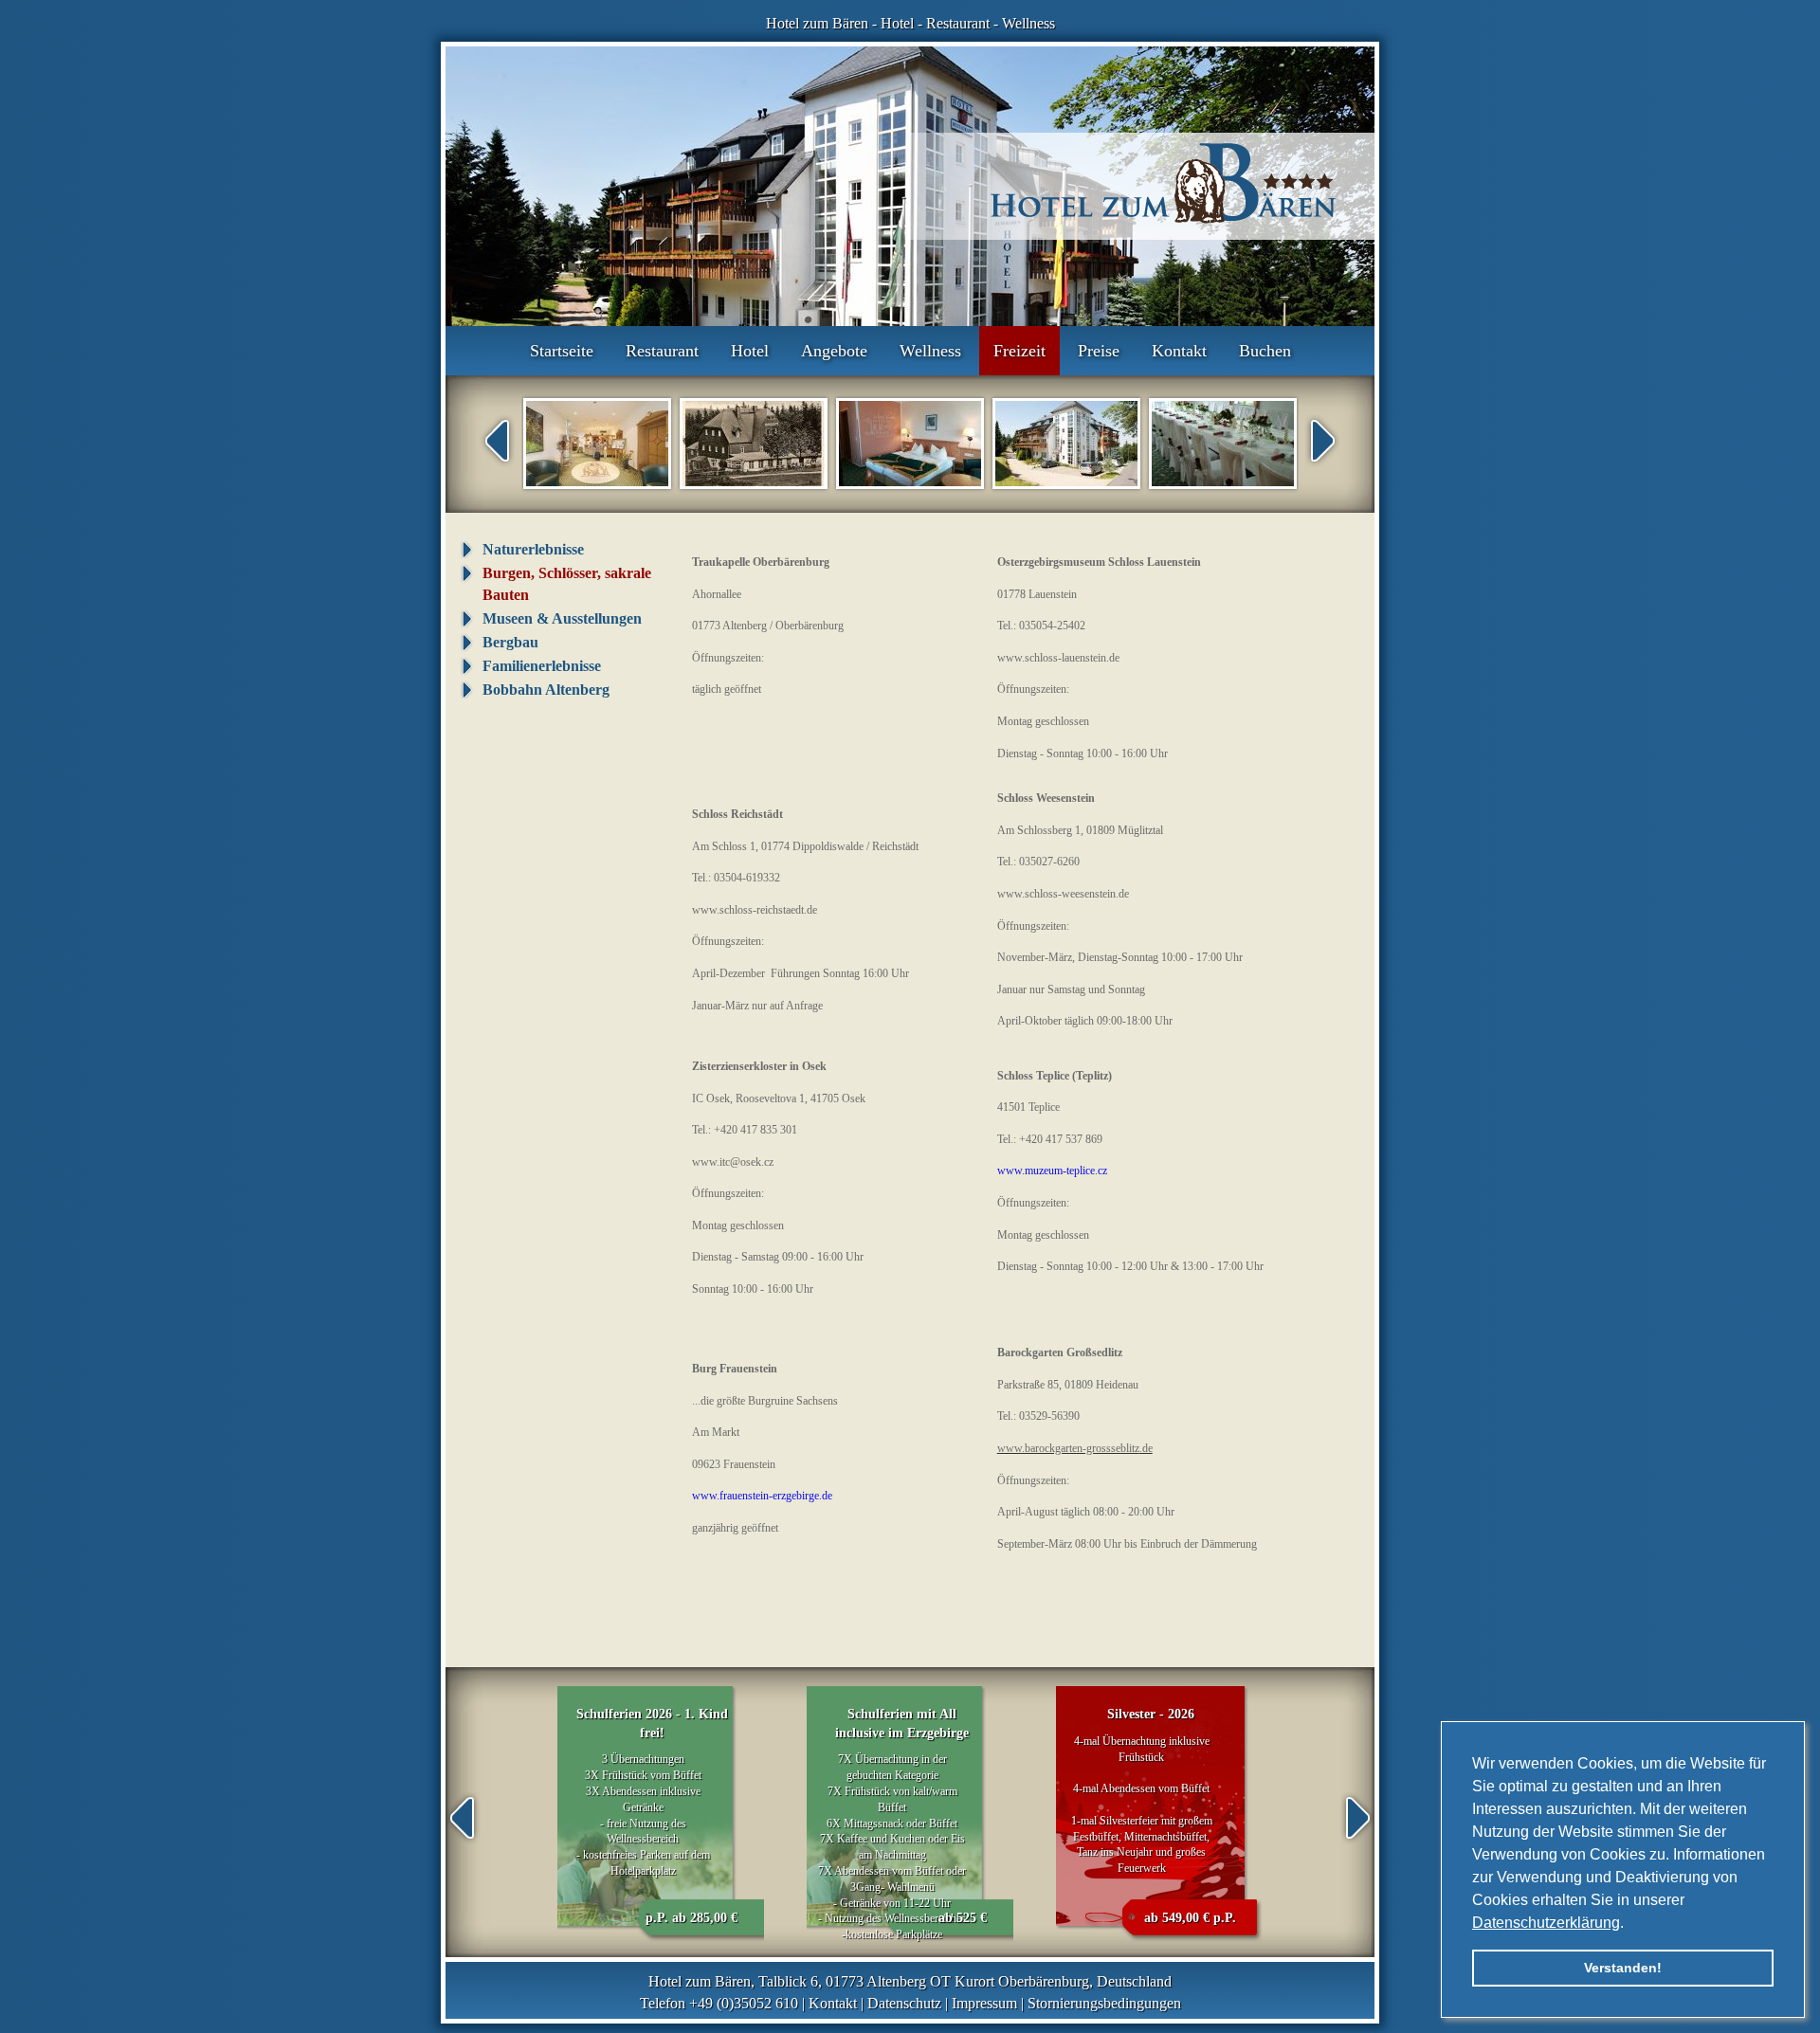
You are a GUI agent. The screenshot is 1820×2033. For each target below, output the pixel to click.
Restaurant (958, 23)
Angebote (834, 351)
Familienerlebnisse (542, 666)
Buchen (1265, 351)
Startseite (562, 351)
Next (1323, 441)
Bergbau (510, 642)
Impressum (984, 2003)
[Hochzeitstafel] (1223, 444)
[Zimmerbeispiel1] (910, 444)
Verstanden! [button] (1623, 1968)
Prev (497, 441)
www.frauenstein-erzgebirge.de (762, 1496)
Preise (1099, 351)
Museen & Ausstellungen (562, 618)
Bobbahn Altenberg (546, 690)
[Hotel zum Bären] (1066, 444)
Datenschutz (904, 2003)
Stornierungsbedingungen (1104, 2003)
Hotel (897, 23)
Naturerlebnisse (533, 549)
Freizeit (1019, 351)
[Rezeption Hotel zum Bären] (597, 444)
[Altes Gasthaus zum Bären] (754, 444)
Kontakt (1179, 351)
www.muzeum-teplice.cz (1052, 1171)
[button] (1630, 1924)
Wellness (1028, 23)
